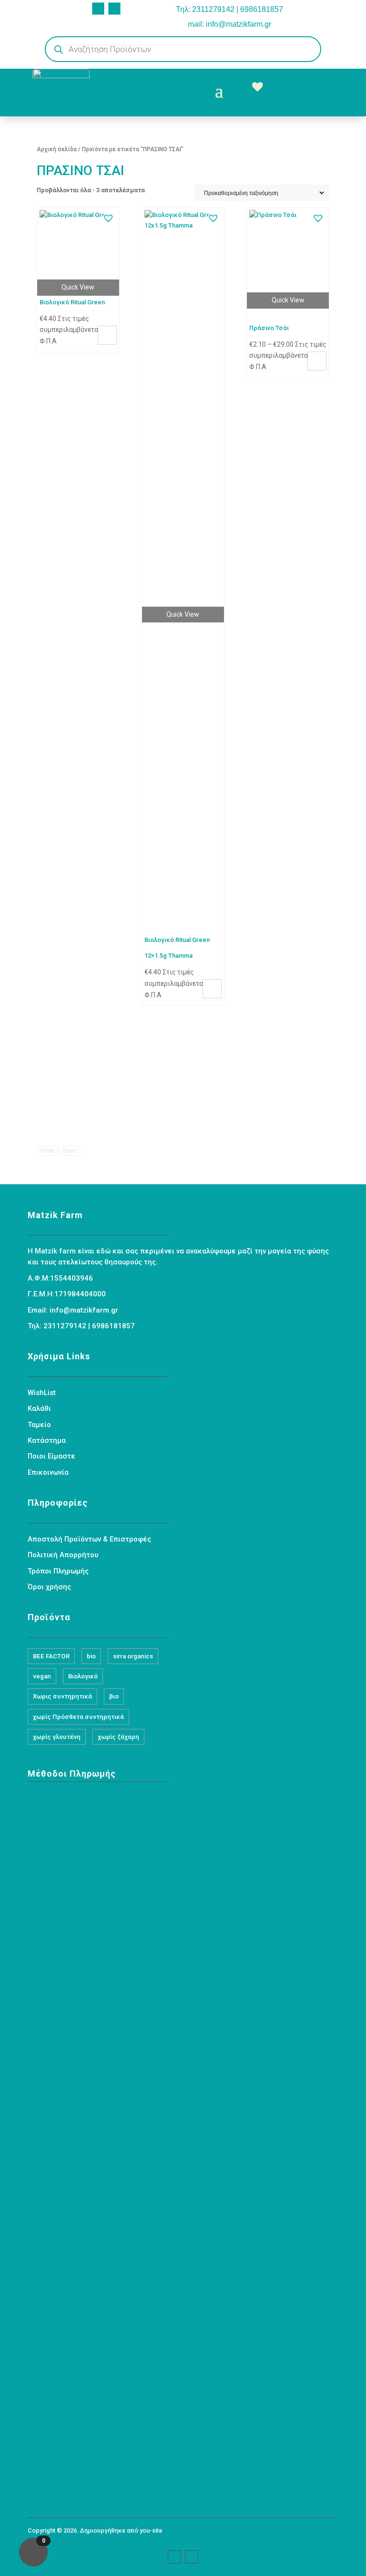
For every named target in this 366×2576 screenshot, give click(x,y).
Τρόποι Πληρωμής (58, 1571)
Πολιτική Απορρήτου (63, 1555)
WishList (42, 1393)
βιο (114, 1696)
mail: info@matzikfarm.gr (229, 24)
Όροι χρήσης (49, 1587)
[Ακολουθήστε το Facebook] (98, 9)
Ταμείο (39, 1425)
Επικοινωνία (48, 1472)
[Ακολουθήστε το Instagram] (114, 9)
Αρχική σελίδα (57, 149)
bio (91, 1656)
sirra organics (133, 1656)
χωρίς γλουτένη (57, 1737)
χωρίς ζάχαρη (118, 1737)
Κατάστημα (47, 1440)
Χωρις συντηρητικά (62, 1696)
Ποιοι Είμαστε (51, 1456)
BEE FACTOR (51, 1656)
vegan (42, 1676)
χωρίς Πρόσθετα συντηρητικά (78, 1717)
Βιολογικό (83, 1676)
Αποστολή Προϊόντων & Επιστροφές (89, 1539)
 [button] (107, 334)
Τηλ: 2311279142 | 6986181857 (229, 9)
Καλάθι (39, 1408)
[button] (108, 217)
